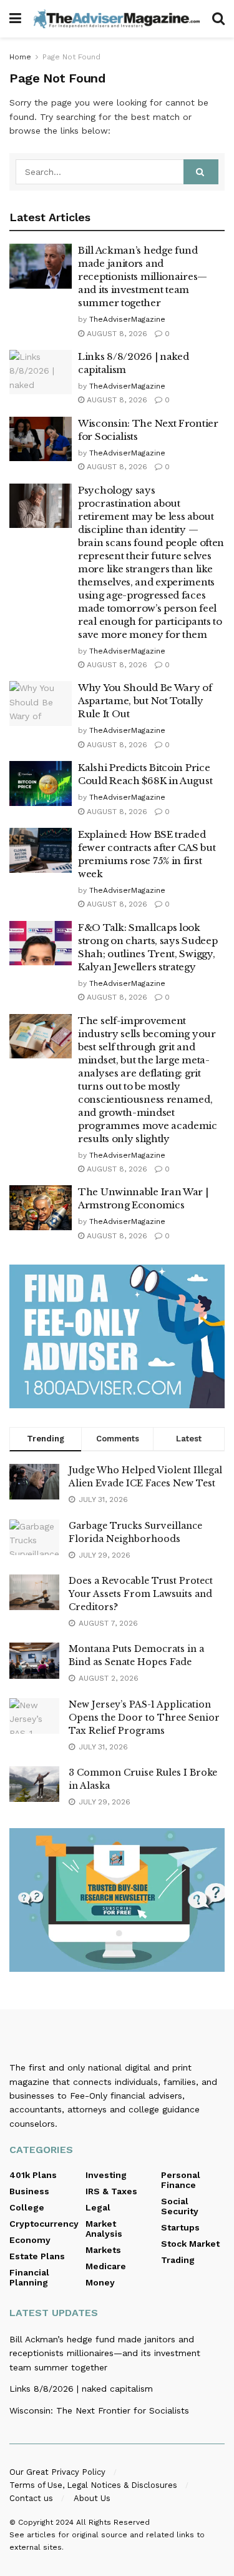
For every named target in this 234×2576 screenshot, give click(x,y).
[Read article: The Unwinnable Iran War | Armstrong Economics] (41, 1208)
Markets (103, 2250)
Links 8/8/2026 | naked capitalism (81, 2389)
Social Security (180, 2206)
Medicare (106, 2266)
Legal (98, 2207)
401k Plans (33, 2175)
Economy (30, 2240)
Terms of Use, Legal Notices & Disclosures (93, 2485)
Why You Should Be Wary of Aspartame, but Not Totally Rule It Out (145, 701)
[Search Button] (218, 19)
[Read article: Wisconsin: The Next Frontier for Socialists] (41, 439)
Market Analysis (104, 2229)
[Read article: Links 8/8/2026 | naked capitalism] (41, 372)
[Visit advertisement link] (117, 1336)
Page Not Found (71, 57)
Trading (178, 2260)
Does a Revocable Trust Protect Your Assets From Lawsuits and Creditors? (141, 1594)
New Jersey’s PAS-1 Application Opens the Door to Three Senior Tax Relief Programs (144, 1718)
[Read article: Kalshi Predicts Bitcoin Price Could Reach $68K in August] (41, 783)
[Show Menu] (15, 19)
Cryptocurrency (44, 2224)
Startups (180, 2227)
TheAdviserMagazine (127, 319)
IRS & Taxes (111, 2191)
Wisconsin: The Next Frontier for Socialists (99, 2410)
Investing (106, 2175)
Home (20, 57)
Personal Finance (181, 2180)
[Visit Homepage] (117, 18)
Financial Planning (29, 2277)
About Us (92, 2498)
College (27, 2207)
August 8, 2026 (116, 334)
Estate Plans (37, 2256)
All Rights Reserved (113, 2522)
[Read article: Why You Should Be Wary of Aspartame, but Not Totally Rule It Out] (41, 704)
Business (29, 2191)
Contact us (31, 2498)
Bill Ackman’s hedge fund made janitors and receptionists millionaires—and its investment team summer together (143, 276)
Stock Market (190, 2244)
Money (100, 2282)
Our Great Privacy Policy (57, 2472)
